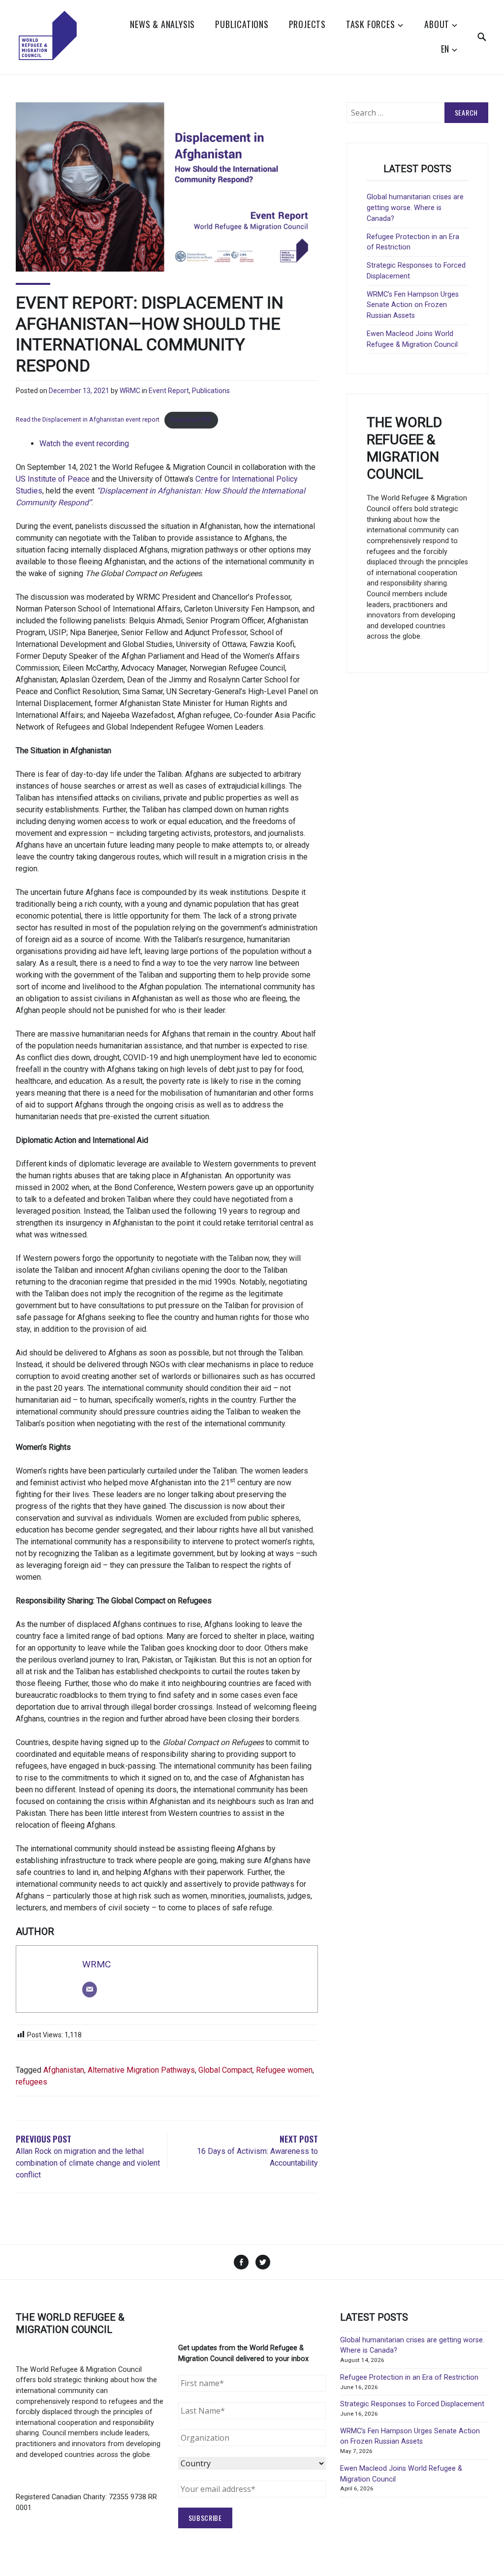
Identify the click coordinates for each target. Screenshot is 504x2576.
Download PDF (191, 419)
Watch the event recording (84, 444)
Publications (242, 24)
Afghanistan (64, 2070)
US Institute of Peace (53, 479)
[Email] (90, 1990)
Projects (307, 24)
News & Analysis (162, 24)
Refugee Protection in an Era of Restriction (409, 2377)
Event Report (169, 391)
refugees (31, 2082)
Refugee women (284, 2070)
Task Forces (371, 24)
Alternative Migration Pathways (141, 2070)
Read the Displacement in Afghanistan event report (88, 419)
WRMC (130, 391)
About (437, 24)
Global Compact (225, 2070)
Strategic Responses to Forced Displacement (412, 2404)
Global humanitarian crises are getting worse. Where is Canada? (415, 208)
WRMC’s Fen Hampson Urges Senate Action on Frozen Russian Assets (413, 305)
